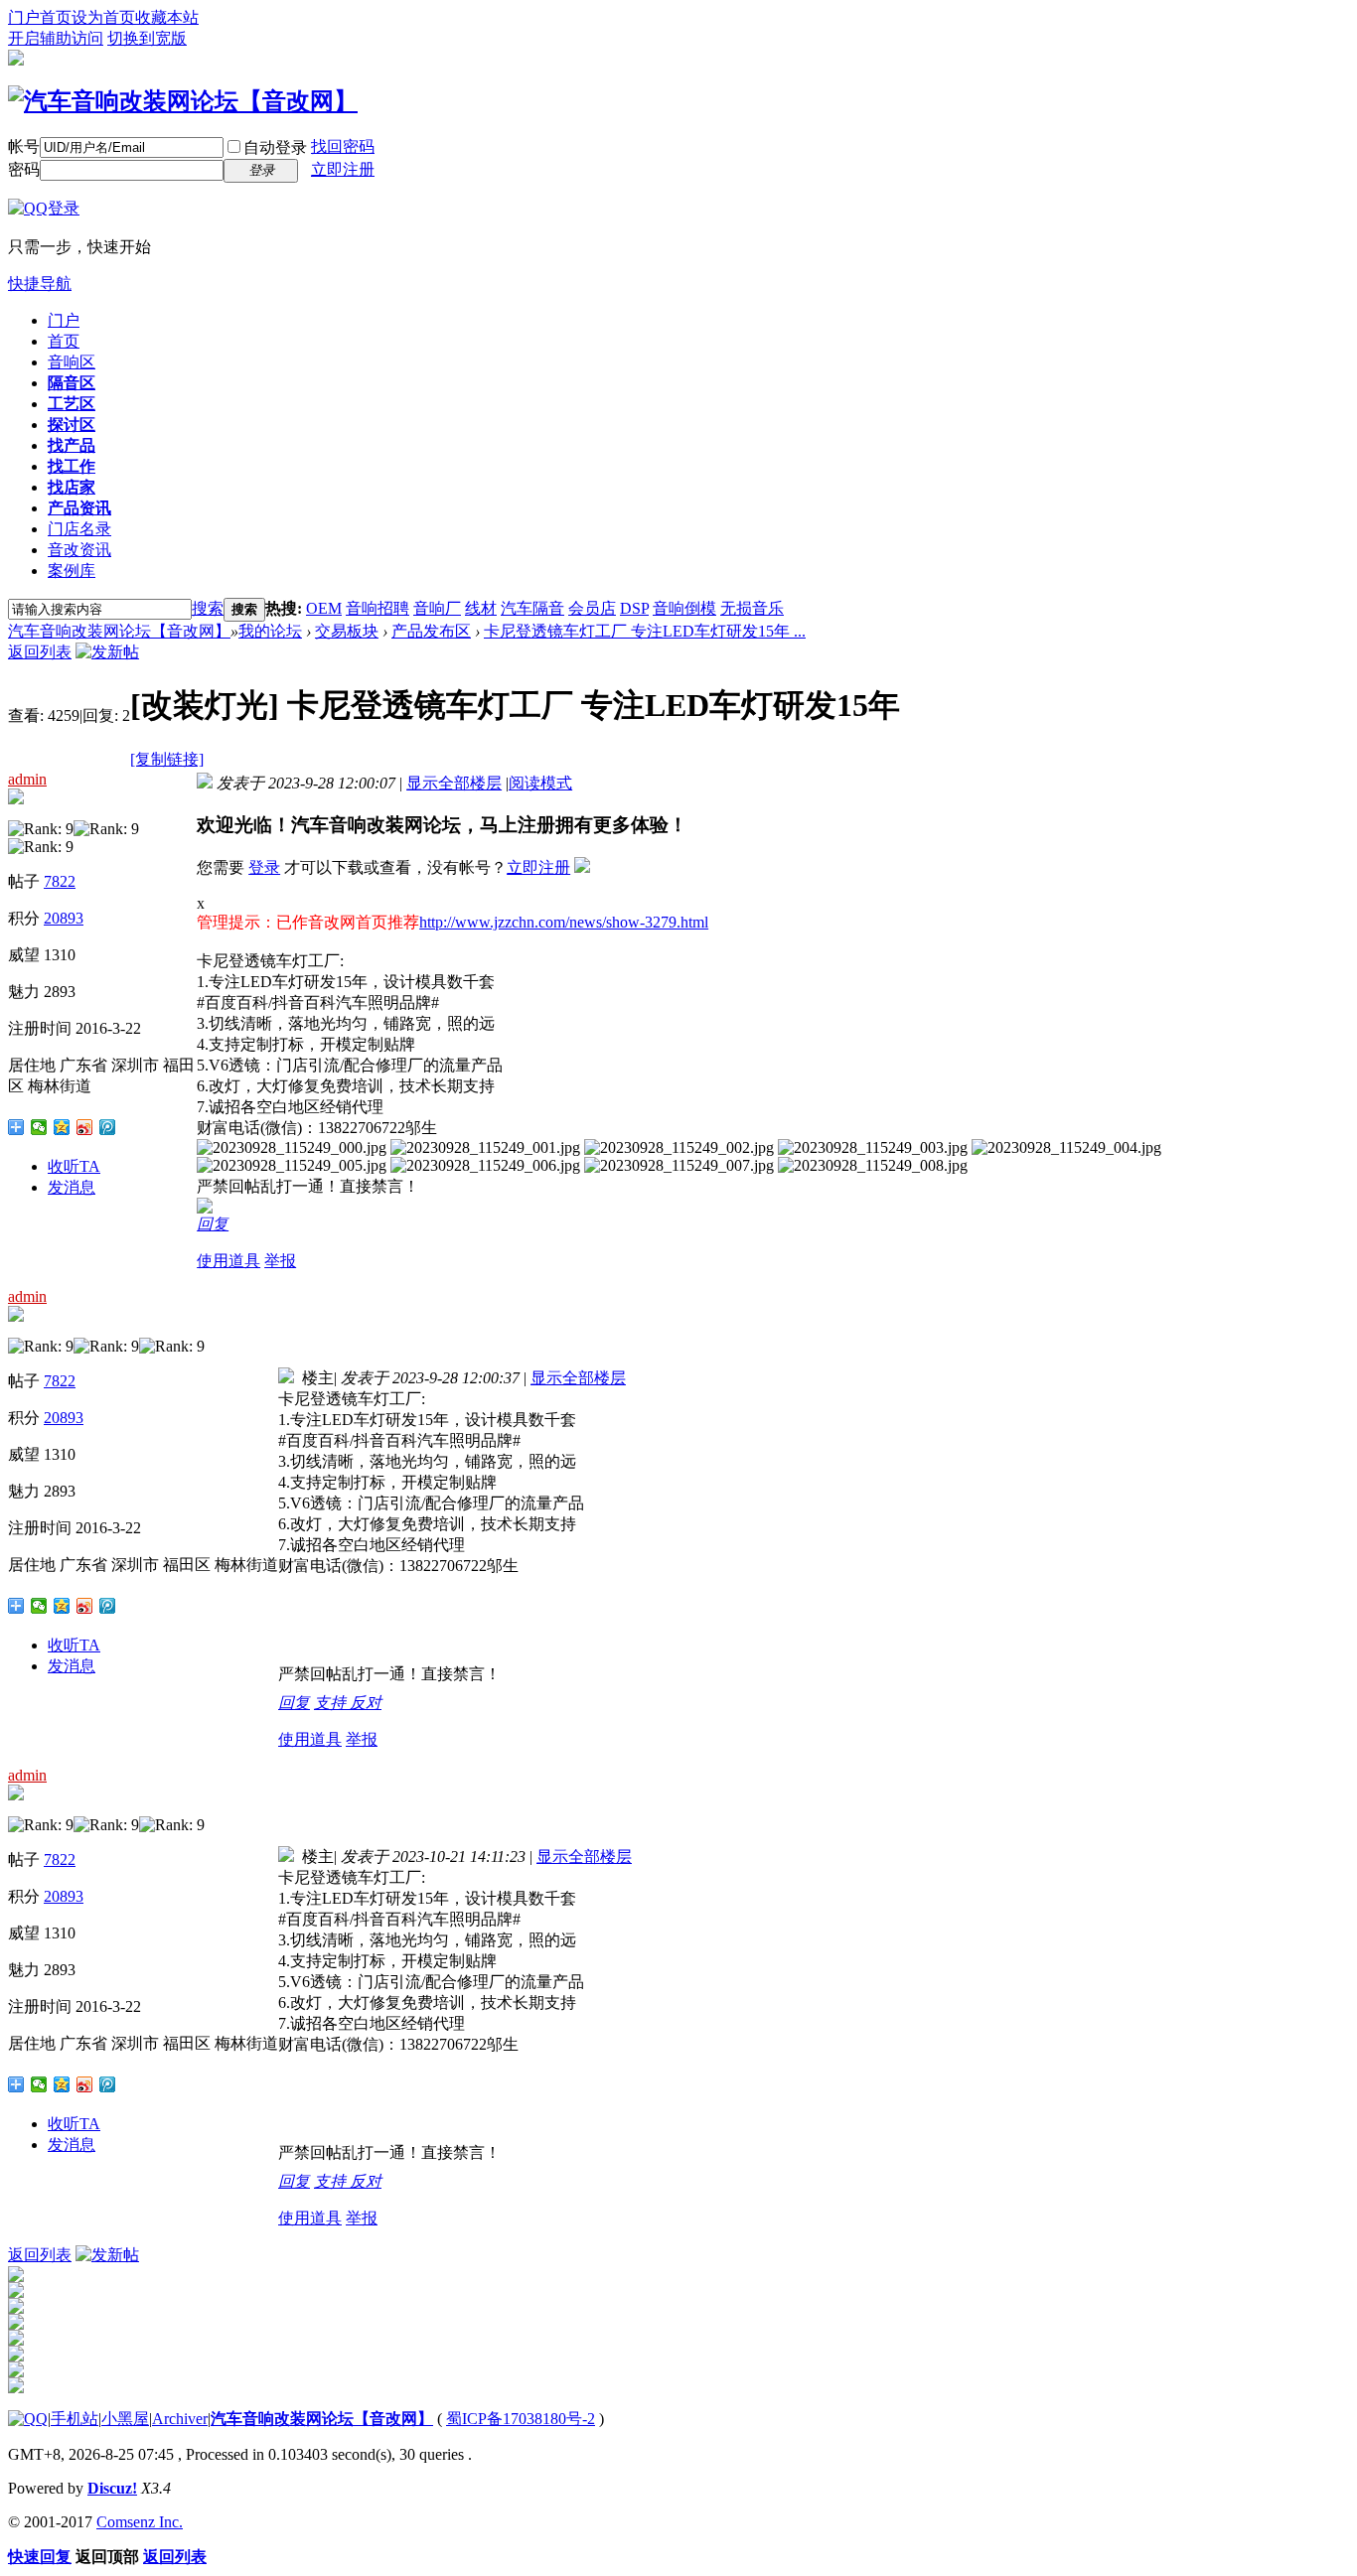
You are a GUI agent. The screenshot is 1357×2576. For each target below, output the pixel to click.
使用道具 (228, 1261)
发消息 (72, 1187)
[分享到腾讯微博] (108, 1127)
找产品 (72, 445)
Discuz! (112, 2488)
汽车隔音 (532, 608)
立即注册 (343, 169)
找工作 (72, 466)
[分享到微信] (39, 1127)
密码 (24, 169)
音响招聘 (377, 608)
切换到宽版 (147, 38)
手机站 (75, 2419)
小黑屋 (125, 2419)
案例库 (72, 571)
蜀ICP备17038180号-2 (521, 2419)
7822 (60, 881)
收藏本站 (167, 17)
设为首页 (103, 17)
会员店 (592, 608)
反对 (366, 1703)
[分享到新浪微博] (85, 1127)
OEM (324, 608)
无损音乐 (752, 608)
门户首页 (40, 17)
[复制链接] (167, 759)
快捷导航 (40, 284)
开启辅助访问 (56, 38)
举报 (280, 1261)
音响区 (72, 362)
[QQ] (28, 2419)
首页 (64, 341)
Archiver (180, 2419)
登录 (264, 867)
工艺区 (72, 404)
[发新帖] (107, 652)
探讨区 (72, 425)
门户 (64, 320)
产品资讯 (79, 508)
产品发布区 (431, 631)
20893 (64, 918)
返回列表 (40, 652)
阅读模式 (540, 783)
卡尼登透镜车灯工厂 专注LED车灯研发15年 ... (645, 631)
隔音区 (72, 383)
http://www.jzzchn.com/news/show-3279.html (564, 922)
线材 (481, 608)
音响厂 (437, 608)
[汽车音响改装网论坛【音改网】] (183, 101)
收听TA (74, 1166)
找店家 (72, 487)
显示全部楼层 (454, 783)
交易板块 (347, 631)
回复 (213, 1224)
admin (27, 779)
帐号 (24, 146)
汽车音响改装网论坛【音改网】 (119, 631)
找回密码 (343, 146)
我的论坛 (270, 631)
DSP (634, 608)
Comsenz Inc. (140, 2522)
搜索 (208, 608)
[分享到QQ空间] (62, 1127)
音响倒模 (684, 608)
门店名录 (79, 529)
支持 (332, 1703)
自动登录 (275, 147)
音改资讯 (79, 550)
